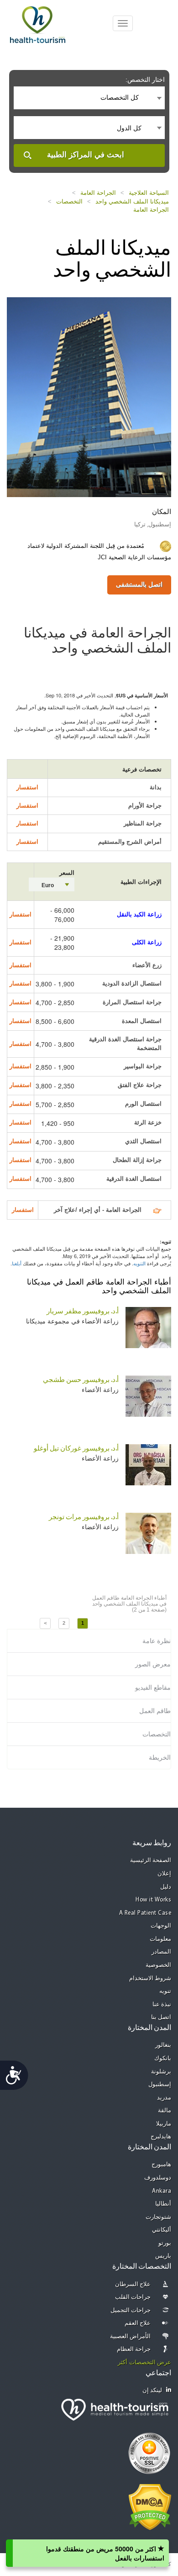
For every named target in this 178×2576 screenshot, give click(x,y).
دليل (166, 1887)
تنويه (165, 1991)
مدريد (164, 2098)
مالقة (165, 2111)
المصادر (161, 1952)
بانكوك (163, 2059)
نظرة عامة (157, 1641)
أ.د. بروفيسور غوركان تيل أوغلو (76, 1449)
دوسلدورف (158, 2178)
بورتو (165, 2243)
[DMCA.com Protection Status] (150, 2506)
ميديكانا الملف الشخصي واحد (132, 201)
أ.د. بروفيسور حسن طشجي (81, 1380)
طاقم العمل (155, 1711)
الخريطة (160, 1757)
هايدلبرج (161, 2137)
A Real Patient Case (145, 1913)
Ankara (162, 2191)
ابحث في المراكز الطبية (86, 155)
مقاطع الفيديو (153, 1687)
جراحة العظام (134, 2349)
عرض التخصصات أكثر (144, 2363)
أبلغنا (17, 1263)
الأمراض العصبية (131, 2337)
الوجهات (161, 1926)
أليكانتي (162, 2230)
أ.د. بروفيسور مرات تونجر (84, 1518)
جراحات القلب (133, 2297)
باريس (163, 2256)
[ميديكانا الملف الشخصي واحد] (89, 396)
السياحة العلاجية (149, 193)
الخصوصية (158, 1965)
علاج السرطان (133, 2284)
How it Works (153, 1900)
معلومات (160, 1939)
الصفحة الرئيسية (151, 1861)
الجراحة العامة (98, 193)
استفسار (27, 787)
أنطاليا (163, 2204)
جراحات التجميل (131, 2311)
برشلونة (161, 2072)
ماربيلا (164, 2124)
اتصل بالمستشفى (139, 584)
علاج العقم (138, 2323)
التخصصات (69, 201)
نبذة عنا (162, 2005)
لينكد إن (152, 2391)
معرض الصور (153, 1664)
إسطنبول (160, 2085)
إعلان (164, 1874)
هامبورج (161, 2165)
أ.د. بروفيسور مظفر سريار (83, 1312)
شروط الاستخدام (150, 1979)
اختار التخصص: (145, 80)
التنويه (139, 1263)
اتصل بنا (161, 2017)
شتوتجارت (158, 2217)
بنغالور (163, 2045)
